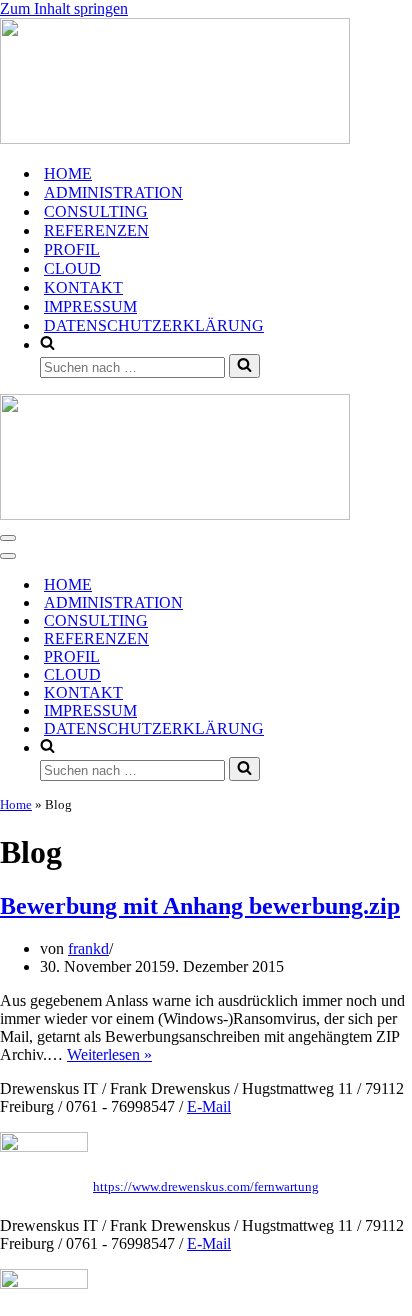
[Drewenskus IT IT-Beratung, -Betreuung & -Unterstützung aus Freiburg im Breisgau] (206, 83)
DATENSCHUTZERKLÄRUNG (154, 325)
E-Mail (209, 1106)
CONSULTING (96, 211)
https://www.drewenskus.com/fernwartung (206, 1186)
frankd (88, 948)
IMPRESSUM (90, 306)
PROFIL (72, 249)
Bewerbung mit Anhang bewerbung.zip (200, 906)
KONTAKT (83, 287)
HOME (68, 173)
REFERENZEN (96, 230)
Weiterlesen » (109, 1054)
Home (16, 804)
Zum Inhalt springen (64, 8)
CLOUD (72, 268)
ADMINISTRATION (113, 192)
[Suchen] (244, 366)
